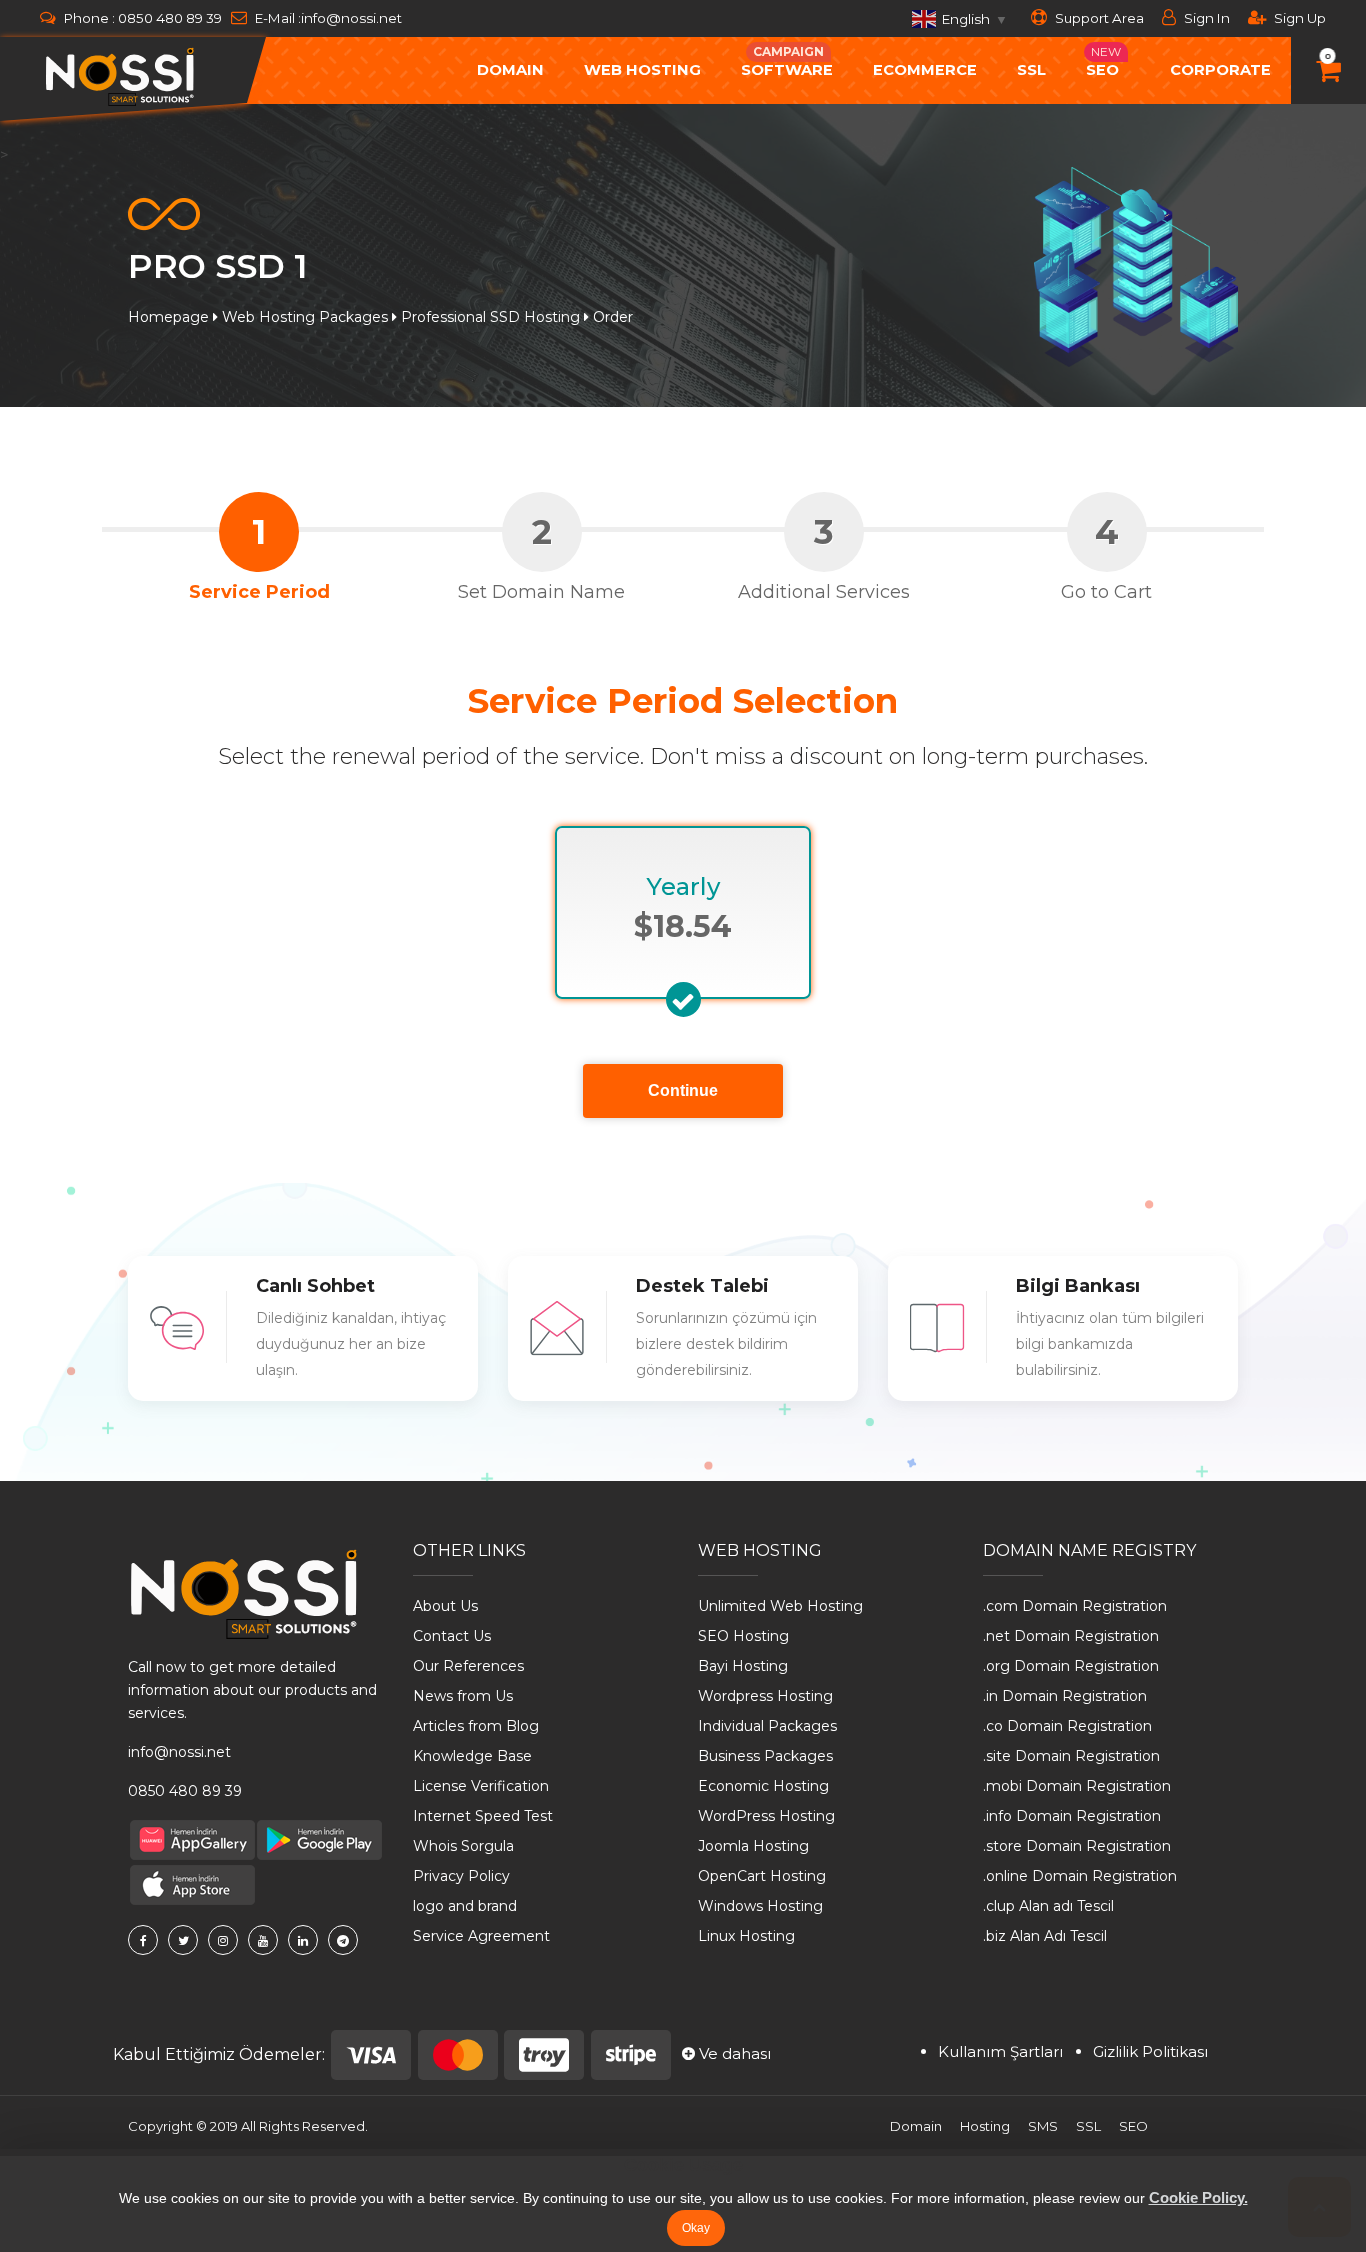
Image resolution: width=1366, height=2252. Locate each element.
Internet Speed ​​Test (483, 1816)
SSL (1031, 70)
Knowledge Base (472, 1756)
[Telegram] (343, 1940)
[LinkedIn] (303, 1940)
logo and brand (465, 1906)
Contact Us (452, 1636)
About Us (445, 1606)
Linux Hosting (746, 1936)
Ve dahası (733, 2053)
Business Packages (765, 1756)
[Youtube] (263, 1940)
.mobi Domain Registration (1077, 1786)
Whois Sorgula (463, 1846)
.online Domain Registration (1080, 1876)
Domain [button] (510, 70)
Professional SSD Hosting (490, 317)
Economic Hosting (763, 1786)
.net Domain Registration (1071, 1636)
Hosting (985, 2126)
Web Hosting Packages (305, 317)
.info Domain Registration (1072, 1816)
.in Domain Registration (1065, 1696)
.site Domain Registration (1071, 1756)
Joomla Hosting (753, 1846)
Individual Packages (767, 1726)
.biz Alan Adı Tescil (1045, 1936)
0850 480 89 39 (170, 18)
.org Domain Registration (1071, 1666)
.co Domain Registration (1067, 1726)
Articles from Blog (476, 1726)
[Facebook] (143, 1940)
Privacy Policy (461, 1876)
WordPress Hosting (766, 1816)
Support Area (1098, 18)
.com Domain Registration (1075, 1606)
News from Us (463, 1696)
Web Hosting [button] (642, 70)
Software (787, 61)
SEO (1133, 2126)
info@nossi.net (351, 18)
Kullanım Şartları (1000, 2051)
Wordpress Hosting (765, 1696)
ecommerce (925, 70)
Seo (1103, 61)
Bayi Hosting (743, 1666)
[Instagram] (223, 1940)
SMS (1043, 2126)
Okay (696, 2228)
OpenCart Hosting (762, 1876)
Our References (468, 1666)
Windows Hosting (760, 1906)
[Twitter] (183, 1940)
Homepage (168, 317)
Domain (916, 2126)
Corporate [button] (1220, 70)
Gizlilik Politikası (1150, 2051)
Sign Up (1298, 18)
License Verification (481, 1786)
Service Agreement (481, 1936)
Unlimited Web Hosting (780, 1606)
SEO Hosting (743, 1636)
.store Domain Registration (1077, 1846)
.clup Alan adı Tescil (1048, 1906)
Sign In (1205, 18)
